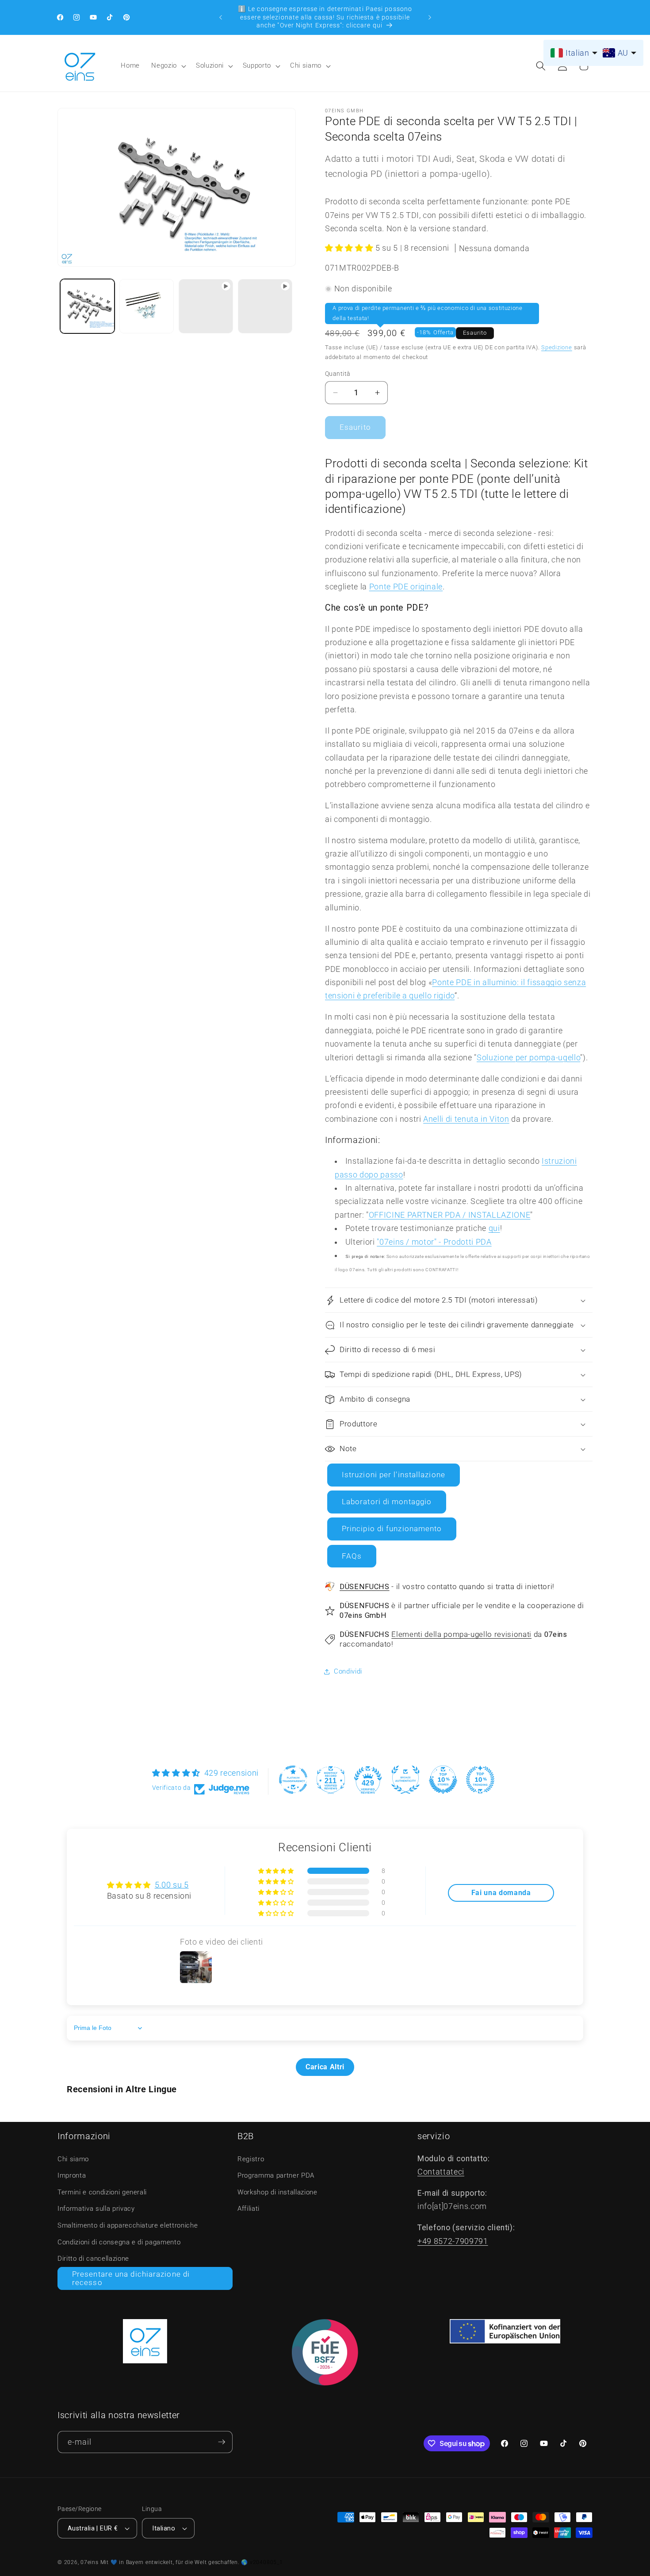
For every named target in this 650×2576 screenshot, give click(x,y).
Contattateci (441, 2172)
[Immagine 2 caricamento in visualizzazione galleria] (147, 306)
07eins (90, 2562)
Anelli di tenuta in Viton (466, 1119)
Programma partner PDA (276, 2175)
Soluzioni (210, 65)
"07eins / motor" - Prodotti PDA (434, 1242)
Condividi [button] (348, 1671)
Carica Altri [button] (325, 2067)
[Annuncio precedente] (221, 17)
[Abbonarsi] (222, 2442)
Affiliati (249, 2209)
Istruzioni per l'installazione (394, 1475)
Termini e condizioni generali (102, 2192)
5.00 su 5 (172, 1885)
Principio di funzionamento (392, 1529)
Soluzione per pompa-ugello (528, 1058)
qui (494, 1228)
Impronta (72, 2175)
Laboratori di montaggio (387, 1502)
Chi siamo (306, 65)
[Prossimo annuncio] (430, 17)
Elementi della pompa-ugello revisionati (461, 1634)
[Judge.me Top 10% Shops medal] (443, 1780)
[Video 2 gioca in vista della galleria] (265, 306)
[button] (168, 66)
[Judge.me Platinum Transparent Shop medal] (293, 1780)
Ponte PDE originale (406, 587)
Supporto (257, 65)
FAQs (352, 1556)
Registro (251, 2159)
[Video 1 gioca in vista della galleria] (206, 306)
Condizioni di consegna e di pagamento (119, 2242)
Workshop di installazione (277, 2192)
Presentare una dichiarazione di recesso (131, 2279)
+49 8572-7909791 (453, 2241)
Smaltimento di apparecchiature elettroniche (128, 2225)
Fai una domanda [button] (501, 1893)
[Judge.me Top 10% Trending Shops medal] (480, 1780)
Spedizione (557, 347)
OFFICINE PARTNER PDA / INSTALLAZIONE (450, 1215)
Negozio (164, 65)
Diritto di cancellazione (93, 2259)
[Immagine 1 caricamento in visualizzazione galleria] (87, 306)
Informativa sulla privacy (96, 2209)
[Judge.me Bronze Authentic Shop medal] (405, 1780)
